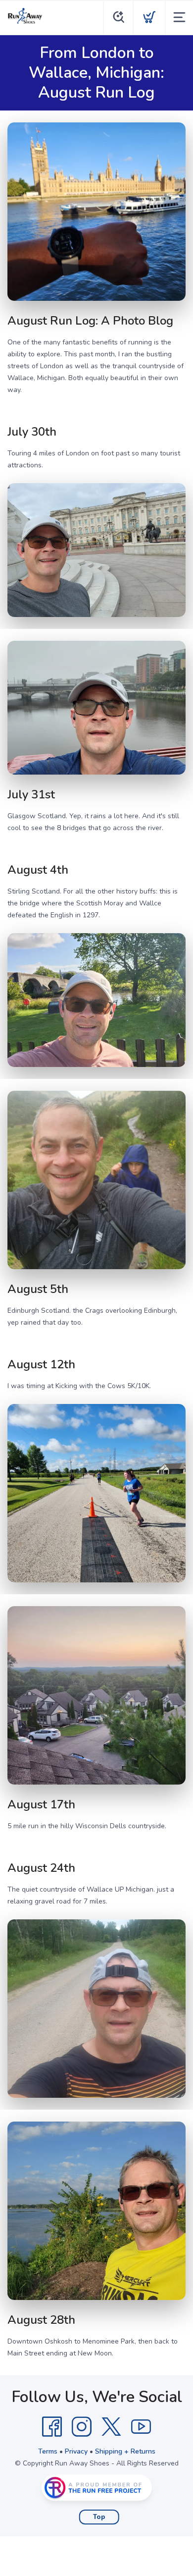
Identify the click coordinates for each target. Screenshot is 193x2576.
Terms (48, 2451)
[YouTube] (141, 2427)
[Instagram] (82, 2427)
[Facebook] (52, 2427)
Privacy (76, 2451)
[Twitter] (111, 2427)
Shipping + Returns (125, 2451)
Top (99, 2517)
